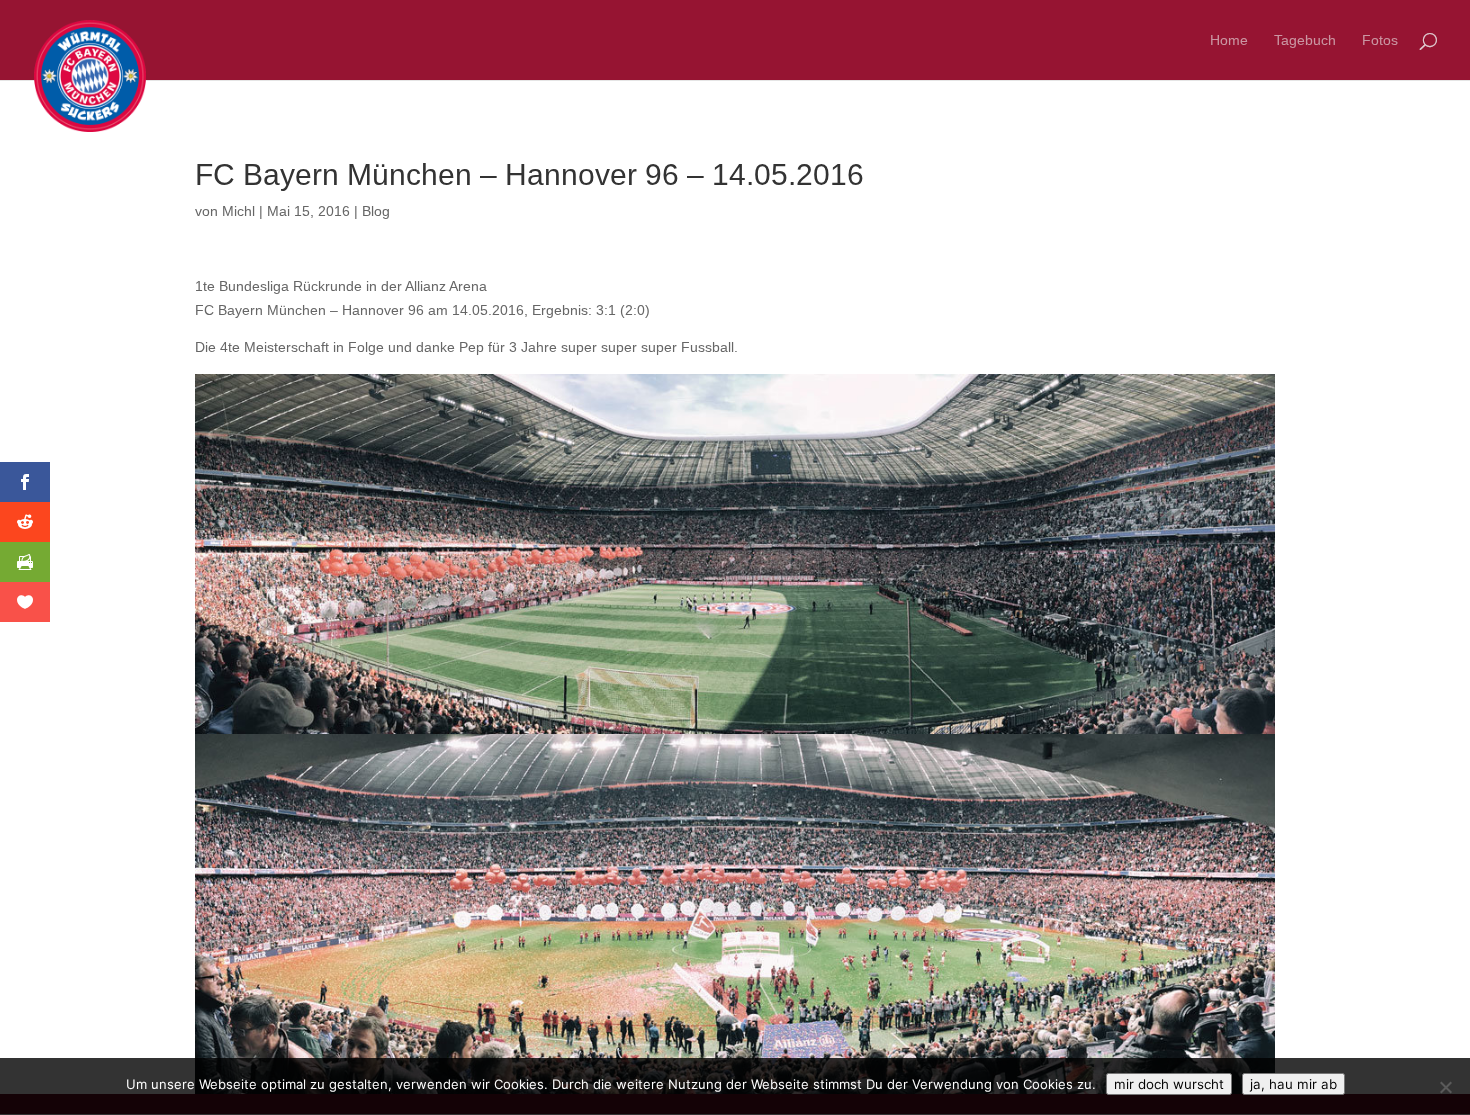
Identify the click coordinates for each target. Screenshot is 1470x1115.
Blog (376, 211)
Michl (238, 211)
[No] (1445, 1087)
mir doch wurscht (1169, 1084)
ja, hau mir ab (1293, 1084)
